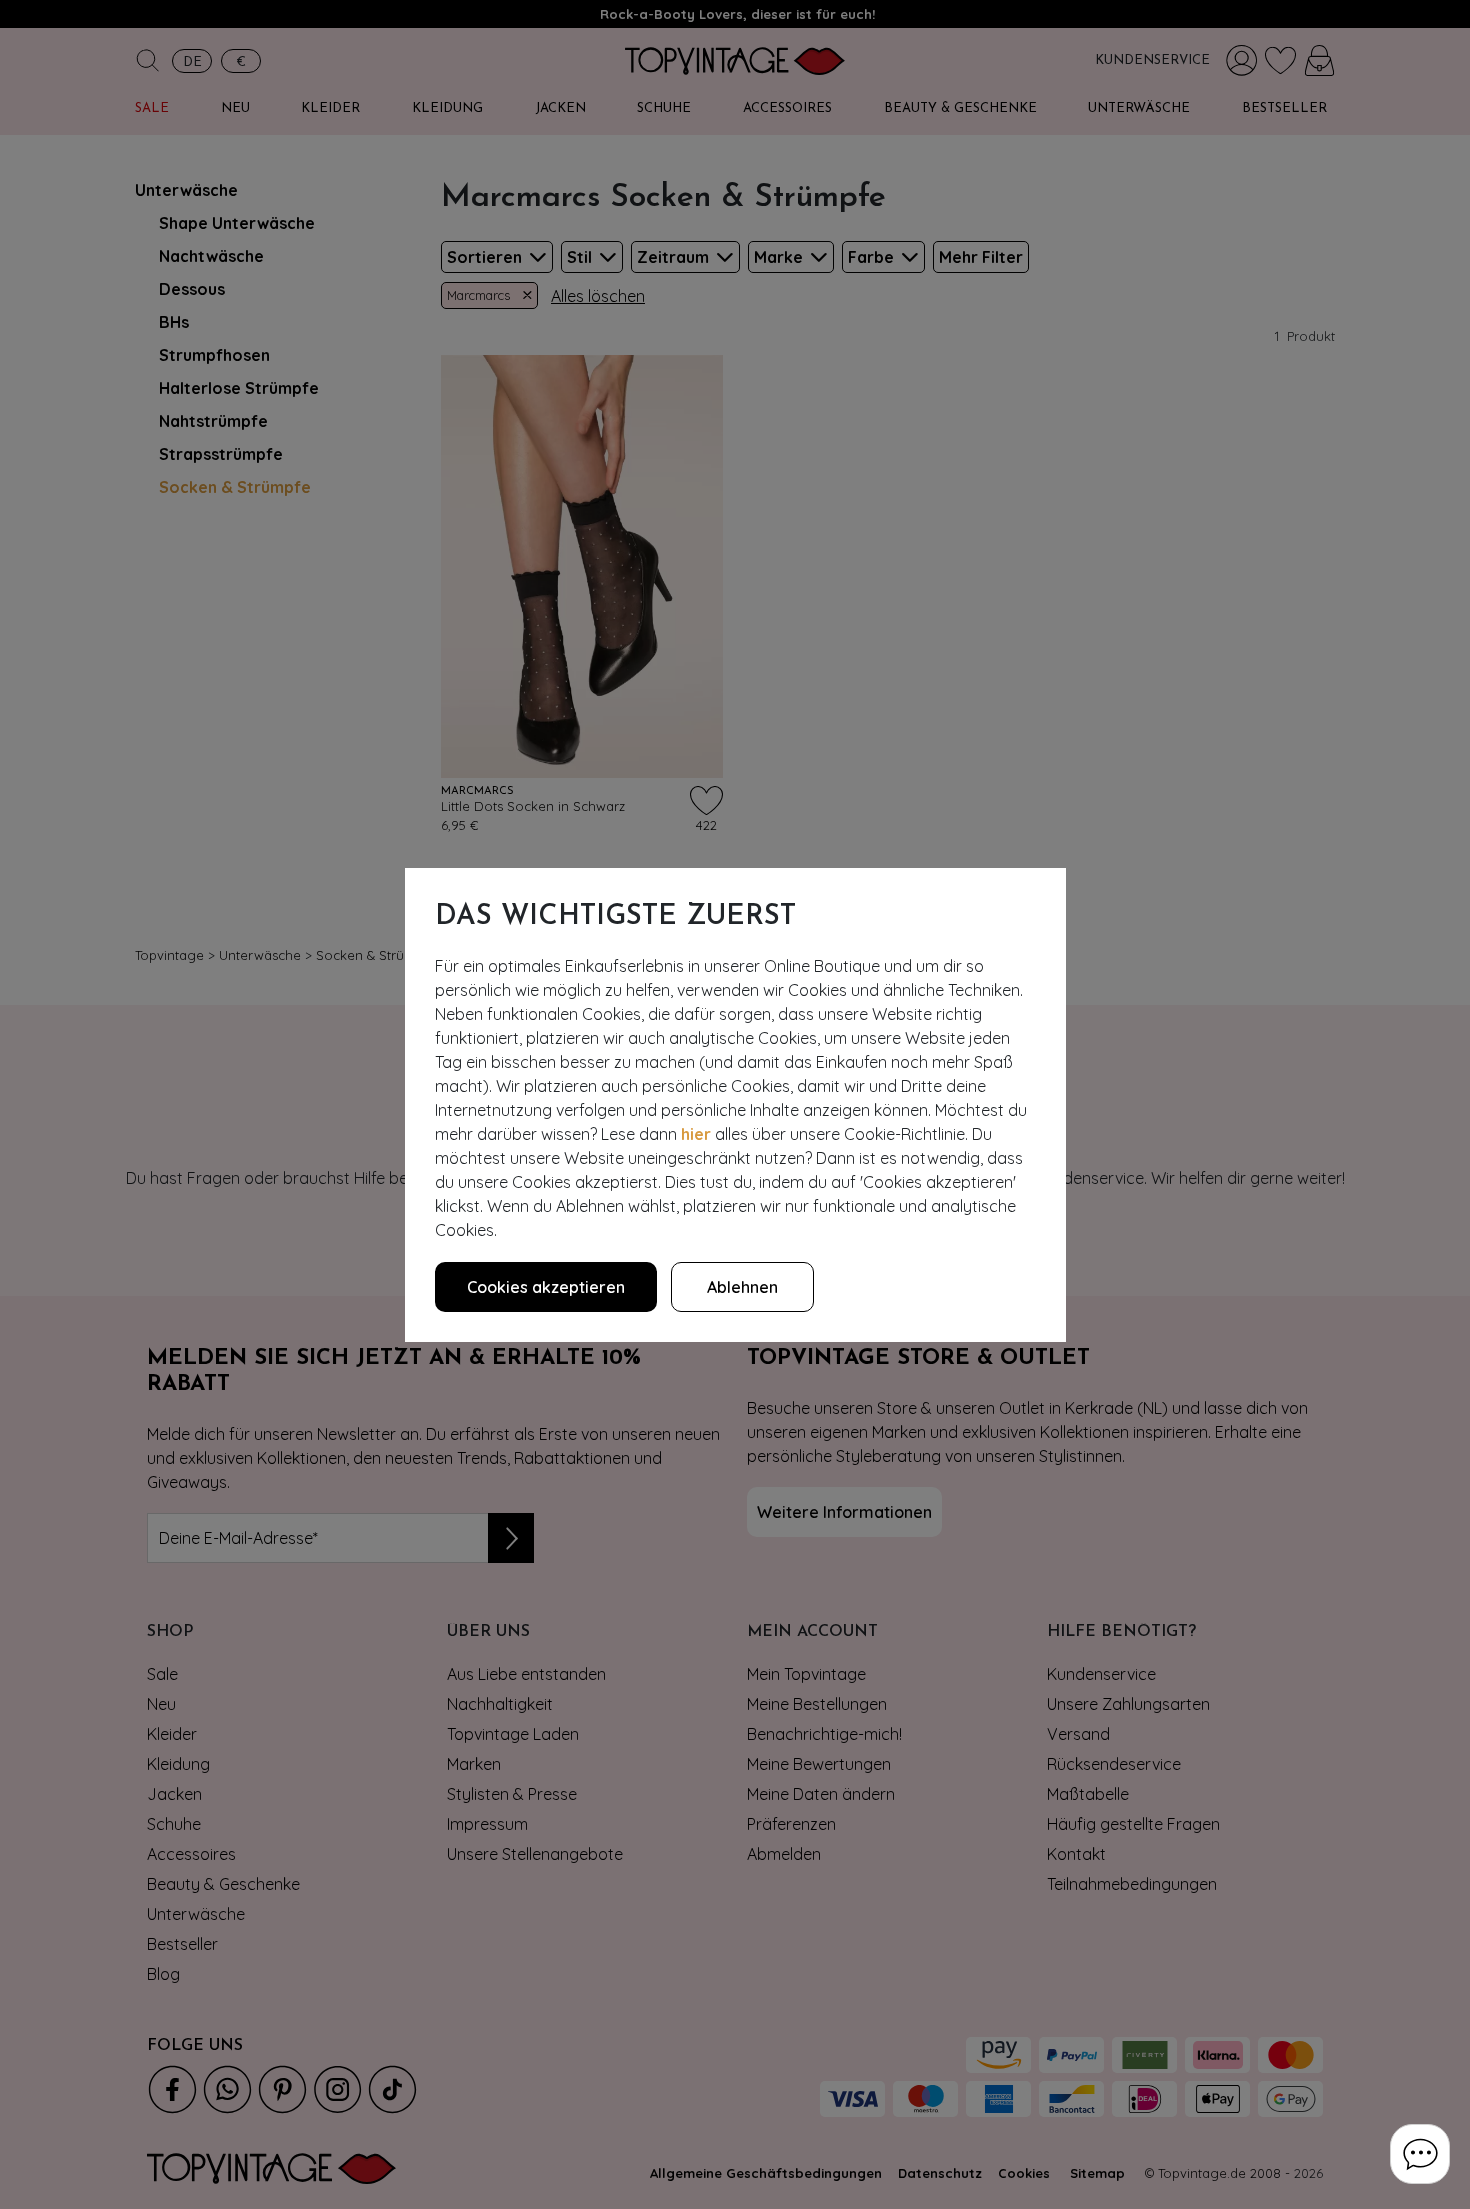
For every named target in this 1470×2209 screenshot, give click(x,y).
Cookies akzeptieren (546, 1287)
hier (696, 1134)
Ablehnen (742, 1287)
